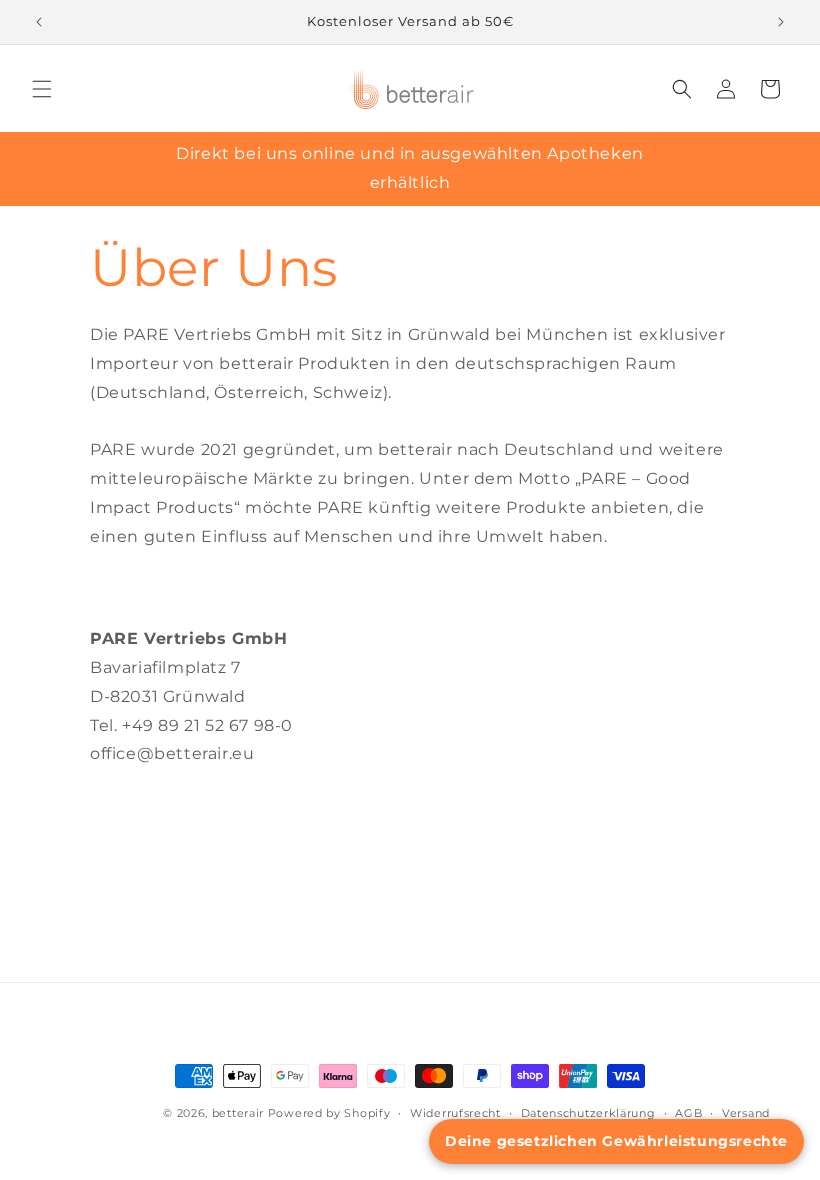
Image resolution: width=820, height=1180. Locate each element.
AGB (688, 1113)
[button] (42, 89)
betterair (238, 1113)
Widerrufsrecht (455, 1113)
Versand (746, 1113)
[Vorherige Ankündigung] (39, 22)
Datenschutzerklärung (588, 1113)
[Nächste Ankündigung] (781, 22)
